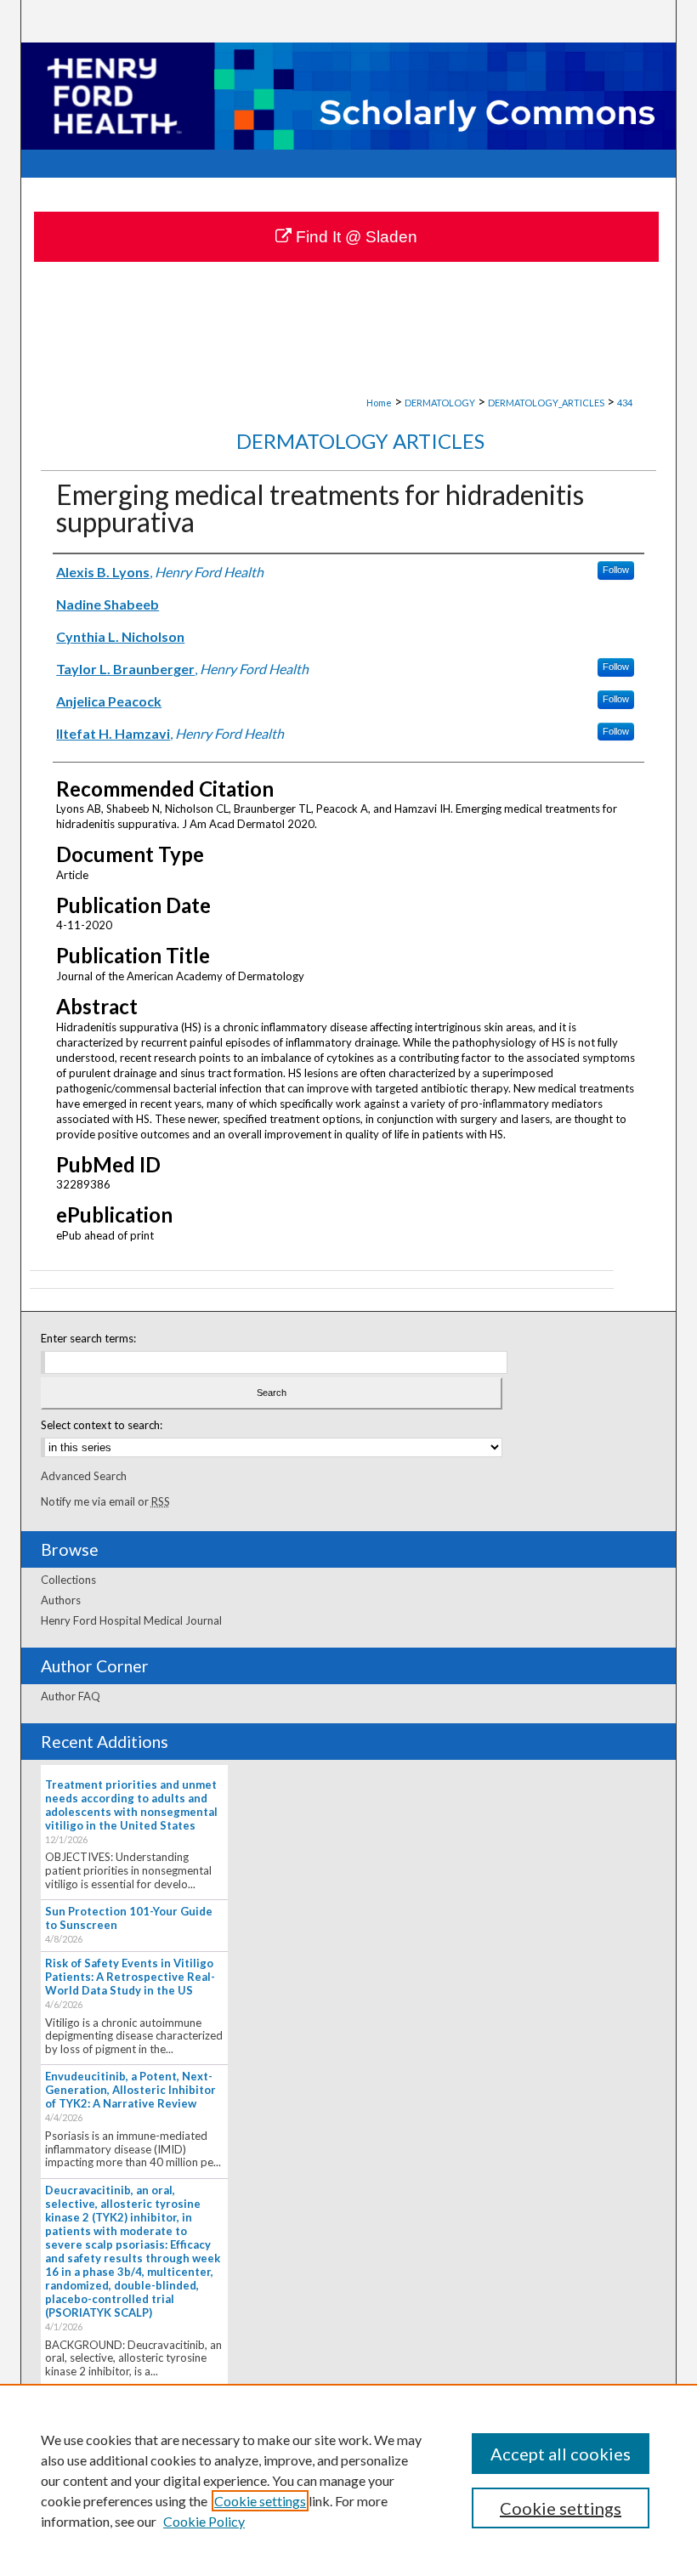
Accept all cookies (561, 2454)
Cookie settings (260, 2501)
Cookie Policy (204, 2521)
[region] (348, 2480)
